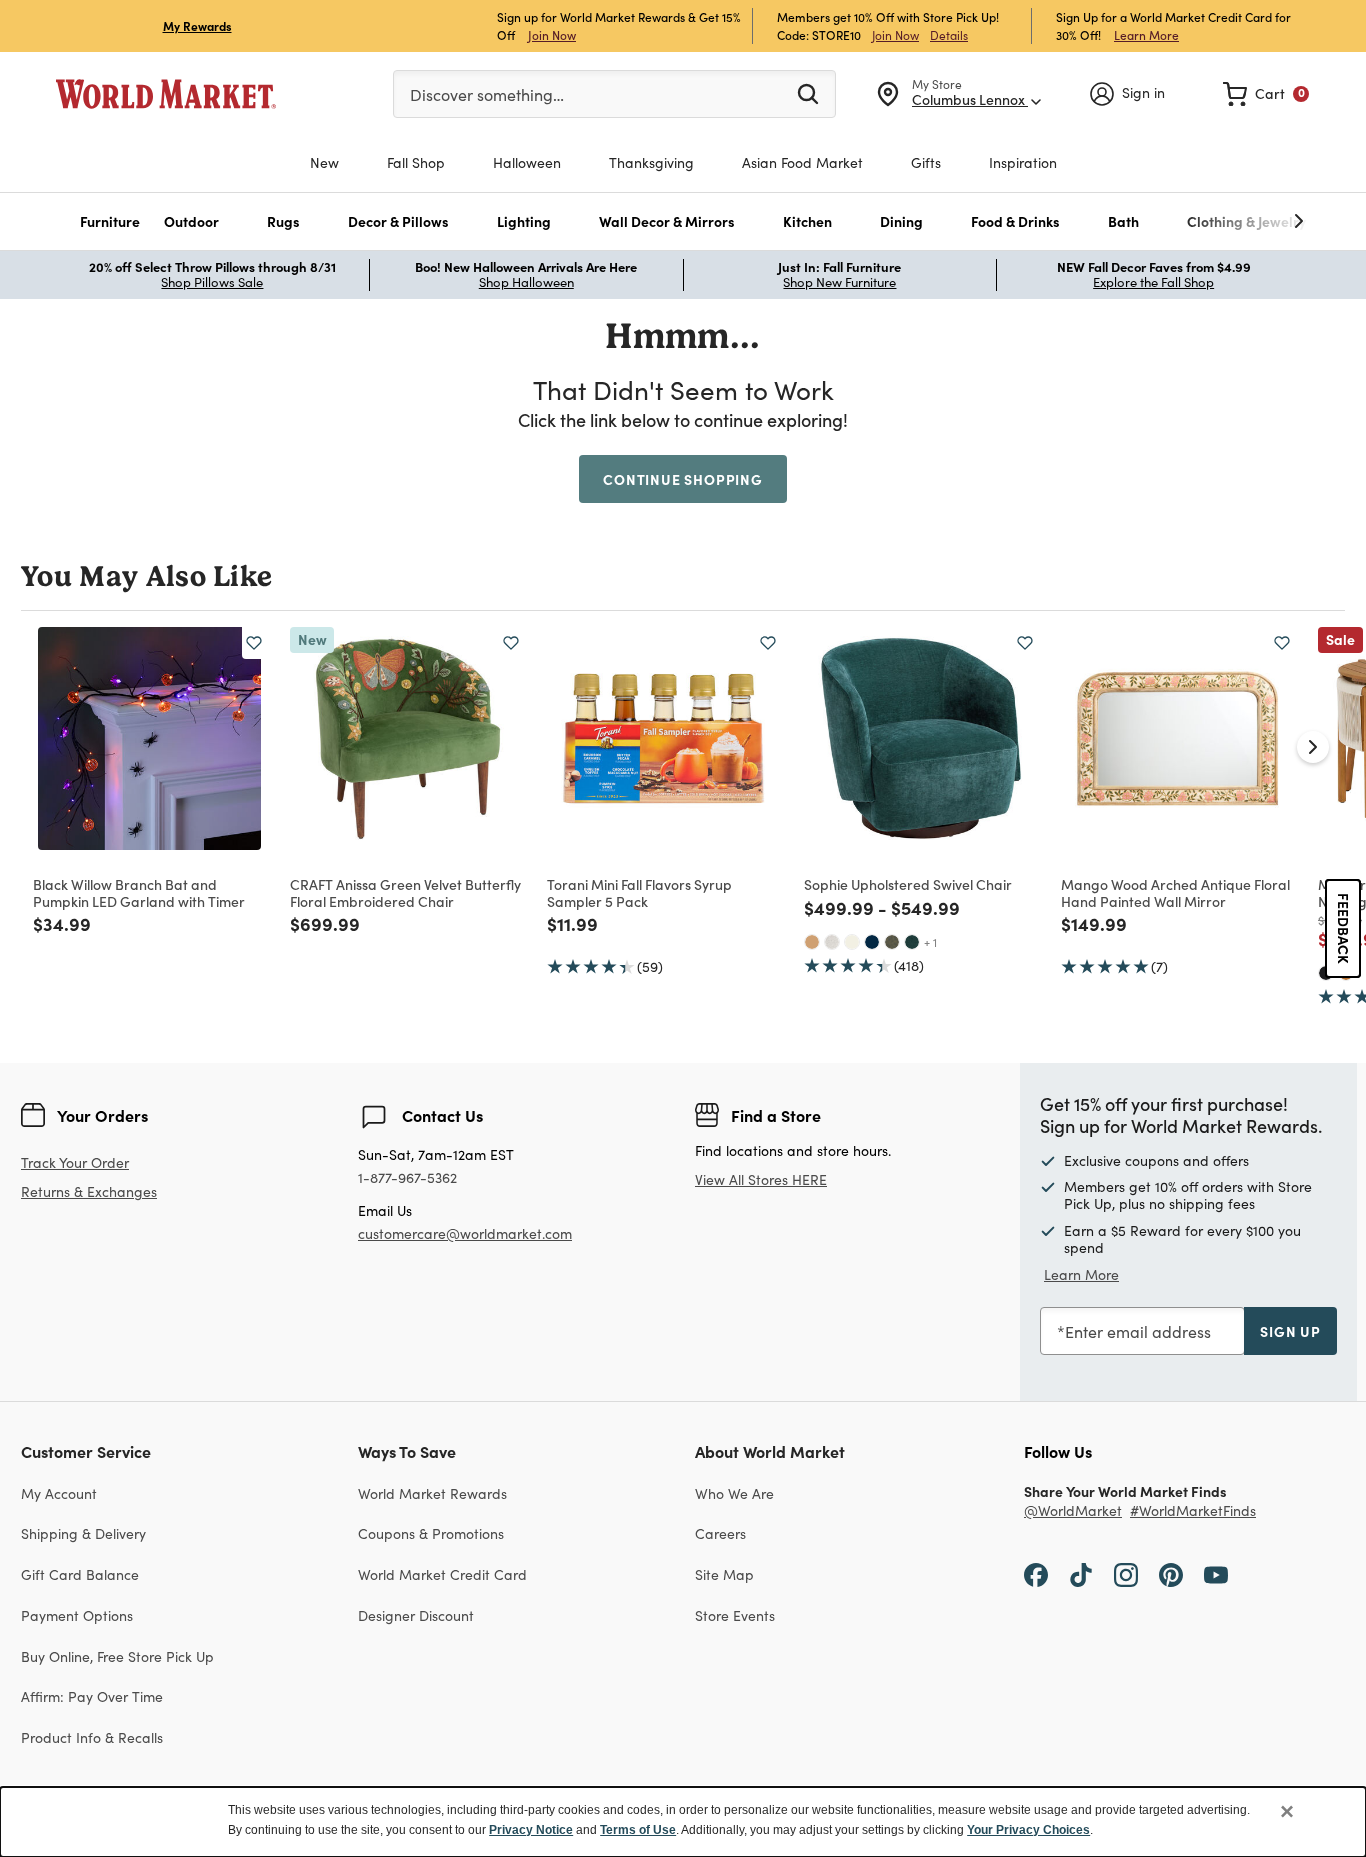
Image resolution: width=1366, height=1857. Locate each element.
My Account (59, 1493)
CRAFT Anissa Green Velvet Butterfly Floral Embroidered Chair (405, 892)
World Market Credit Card (442, 1574)
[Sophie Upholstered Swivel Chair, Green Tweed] (892, 942)
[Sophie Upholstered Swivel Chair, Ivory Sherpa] (852, 942)
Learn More (1146, 34)
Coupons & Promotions (431, 1533)
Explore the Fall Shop (1153, 282)
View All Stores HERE (761, 1179)
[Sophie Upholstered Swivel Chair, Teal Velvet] (912, 942)
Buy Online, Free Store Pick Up (117, 1656)
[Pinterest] (1171, 1574)
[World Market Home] (166, 94)
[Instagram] (1126, 1574)
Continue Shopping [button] (683, 479)
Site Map (724, 1574)
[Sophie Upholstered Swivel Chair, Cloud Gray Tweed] (832, 942)
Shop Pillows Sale (212, 282)
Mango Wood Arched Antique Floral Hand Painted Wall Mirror (1175, 892)
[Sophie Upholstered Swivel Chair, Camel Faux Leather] (812, 942)
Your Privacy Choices (1028, 1830)
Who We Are (734, 1493)
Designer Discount (416, 1615)
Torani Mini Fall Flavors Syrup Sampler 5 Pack (639, 892)
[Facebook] (1036, 1574)
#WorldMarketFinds (1193, 1511)
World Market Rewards (432, 1493)
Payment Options (77, 1615)
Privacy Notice (531, 1830)
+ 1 (930, 942)
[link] (1266, 94)
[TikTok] (1081, 1574)
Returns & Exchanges (89, 1192)
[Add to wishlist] (254, 643)
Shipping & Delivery (83, 1533)
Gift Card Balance (80, 1574)
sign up (1290, 1331)
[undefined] (1237, 221)
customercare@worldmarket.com (465, 1233)
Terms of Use (638, 1830)
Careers (720, 1533)
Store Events (735, 1615)
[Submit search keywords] (808, 93)
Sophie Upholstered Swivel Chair (908, 884)
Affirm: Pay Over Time (92, 1696)
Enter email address (1138, 1331)
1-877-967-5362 (407, 1178)
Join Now (552, 34)
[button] (110, 221)
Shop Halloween (526, 282)
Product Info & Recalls (92, 1737)
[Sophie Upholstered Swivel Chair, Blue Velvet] (872, 942)
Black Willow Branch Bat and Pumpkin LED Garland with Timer (139, 892)
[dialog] (683, 1822)
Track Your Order (75, 1162)
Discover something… (487, 94)
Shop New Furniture (839, 282)
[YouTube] (1216, 1574)
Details (949, 35)
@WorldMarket (1073, 1511)
